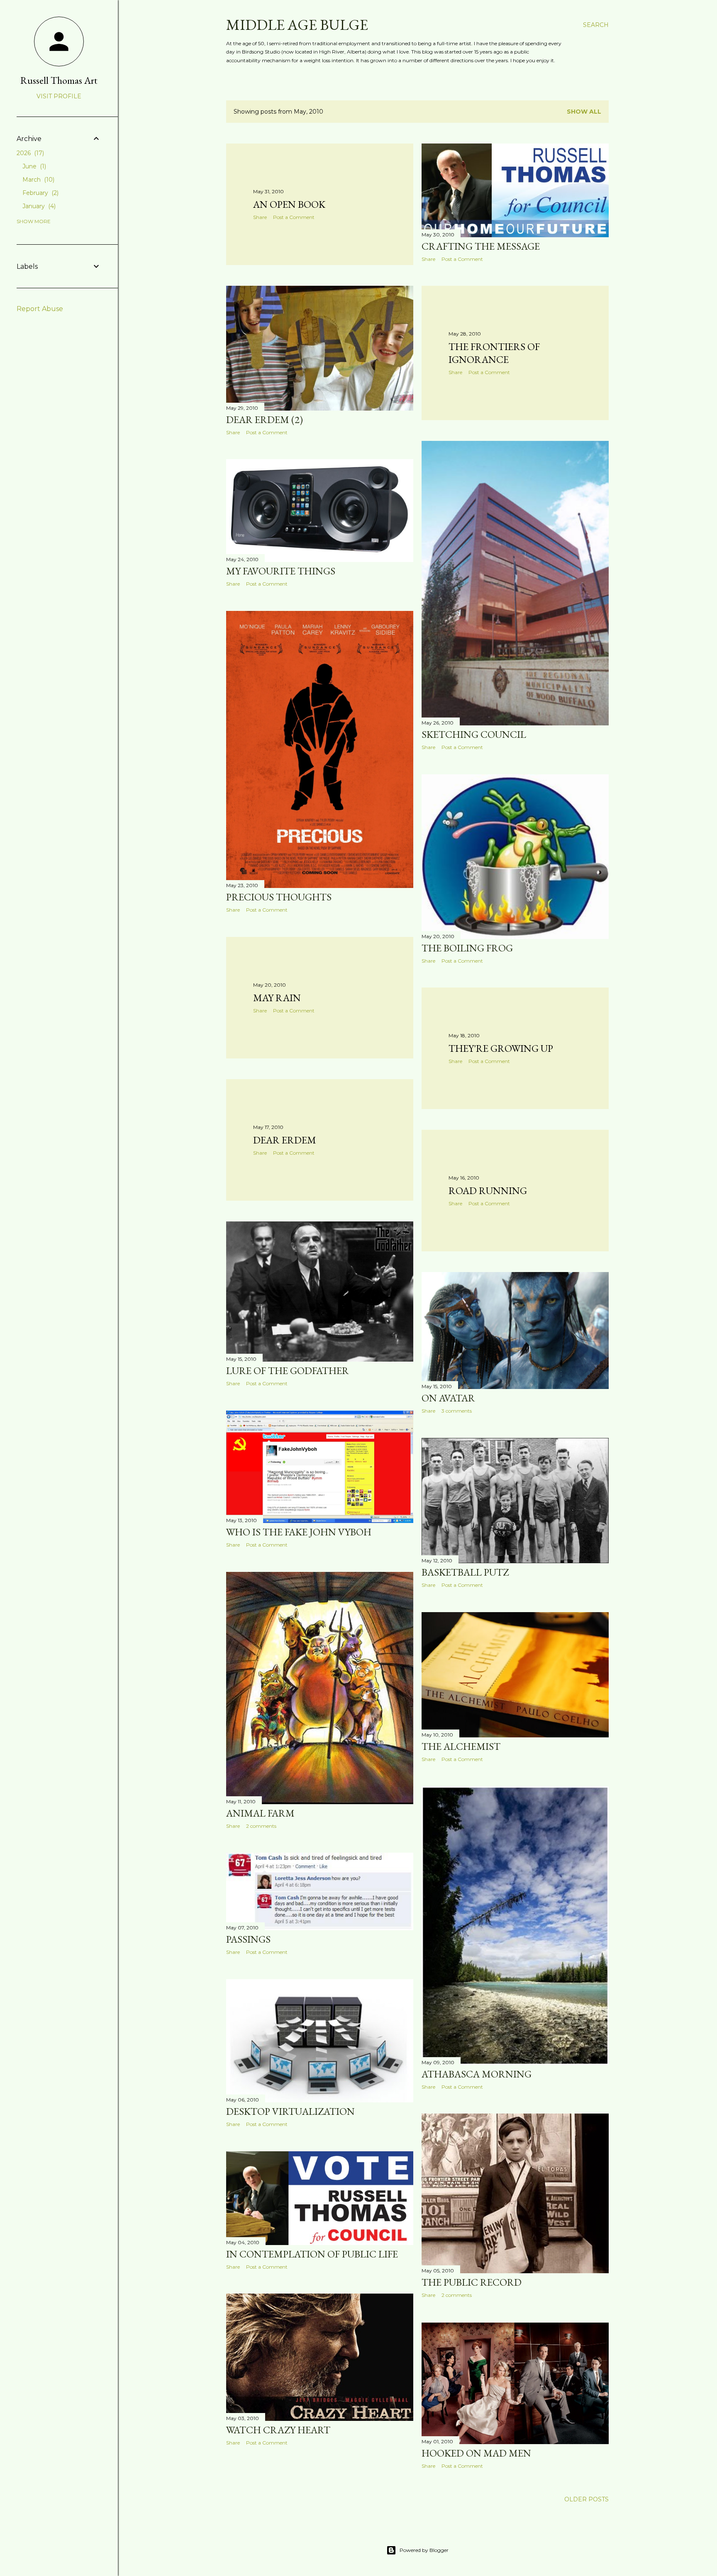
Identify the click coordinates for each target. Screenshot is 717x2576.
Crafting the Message (481, 246)
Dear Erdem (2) (265, 420)
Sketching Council (474, 734)
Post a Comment (294, 217)
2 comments (261, 1826)
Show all (584, 112)
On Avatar (448, 1398)
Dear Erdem (285, 1140)
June (33, 166)
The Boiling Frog (467, 948)
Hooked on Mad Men (476, 2453)
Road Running (488, 1191)
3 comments (457, 1411)
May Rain (277, 998)
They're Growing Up (501, 1048)
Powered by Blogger (424, 2550)
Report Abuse (40, 309)
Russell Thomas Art (59, 80)
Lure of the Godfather (288, 1371)
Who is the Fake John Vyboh (299, 1532)
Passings (248, 1939)
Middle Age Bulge (297, 25)
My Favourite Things (281, 571)
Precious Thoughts (279, 897)
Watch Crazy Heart (278, 2430)
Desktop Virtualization (290, 2111)
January (38, 206)
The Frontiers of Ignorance (494, 353)
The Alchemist (461, 1746)
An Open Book (289, 204)
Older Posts (587, 2499)
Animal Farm (260, 1813)
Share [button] (260, 217)
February (40, 193)
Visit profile (59, 96)
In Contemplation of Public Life (312, 2254)
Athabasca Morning (477, 2074)
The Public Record (472, 2282)
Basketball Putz (465, 1572)
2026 (29, 153)
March (38, 180)
